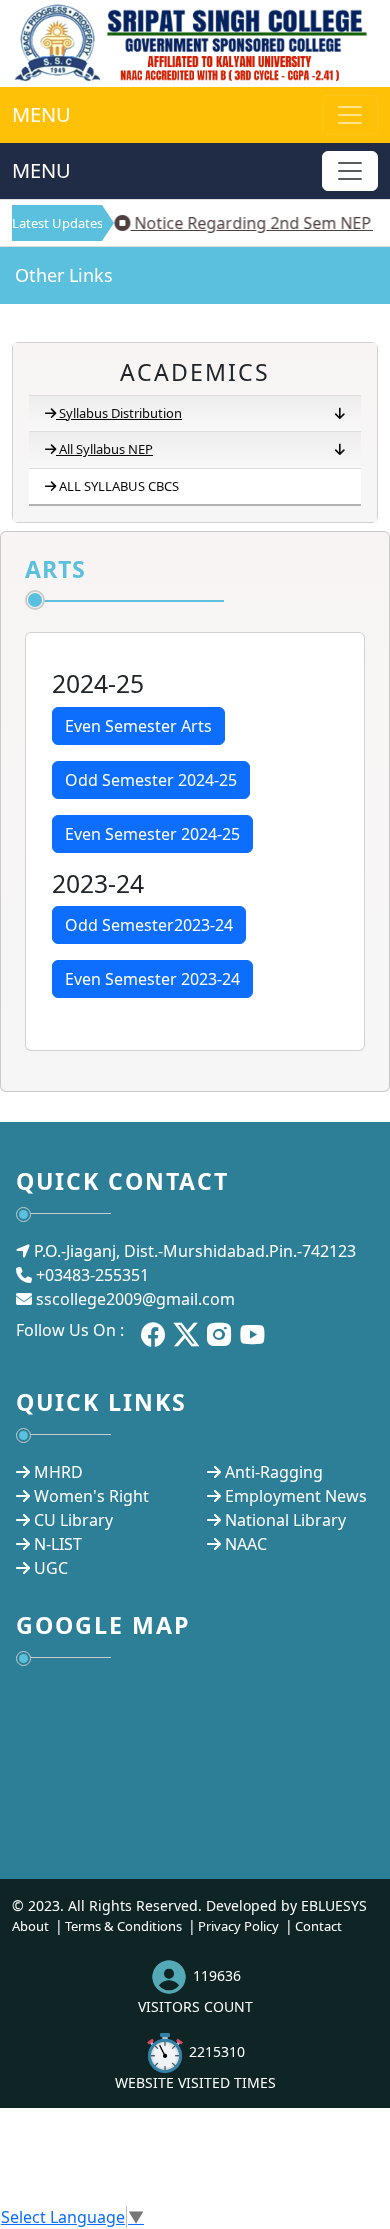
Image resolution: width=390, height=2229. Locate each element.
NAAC (246, 1544)
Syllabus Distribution (120, 413)
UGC (51, 1568)
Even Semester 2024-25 (152, 834)
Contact (318, 1926)
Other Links (64, 275)
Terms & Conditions (123, 1926)
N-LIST (58, 1544)
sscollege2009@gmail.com (135, 1299)
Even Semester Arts (138, 726)
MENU (41, 114)
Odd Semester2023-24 (149, 925)
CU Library (73, 1520)
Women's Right (91, 1496)
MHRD (58, 1472)
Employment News (296, 1496)
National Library (285, 1520)
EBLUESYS (334, 1905)
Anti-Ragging (274, 1472)
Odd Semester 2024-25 (151, 780)
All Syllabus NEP (106, 449)
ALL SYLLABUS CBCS (119, 486)
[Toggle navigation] (350, 171)
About (30, 1926)
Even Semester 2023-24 (152, 979)
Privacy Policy (238, 1926)
